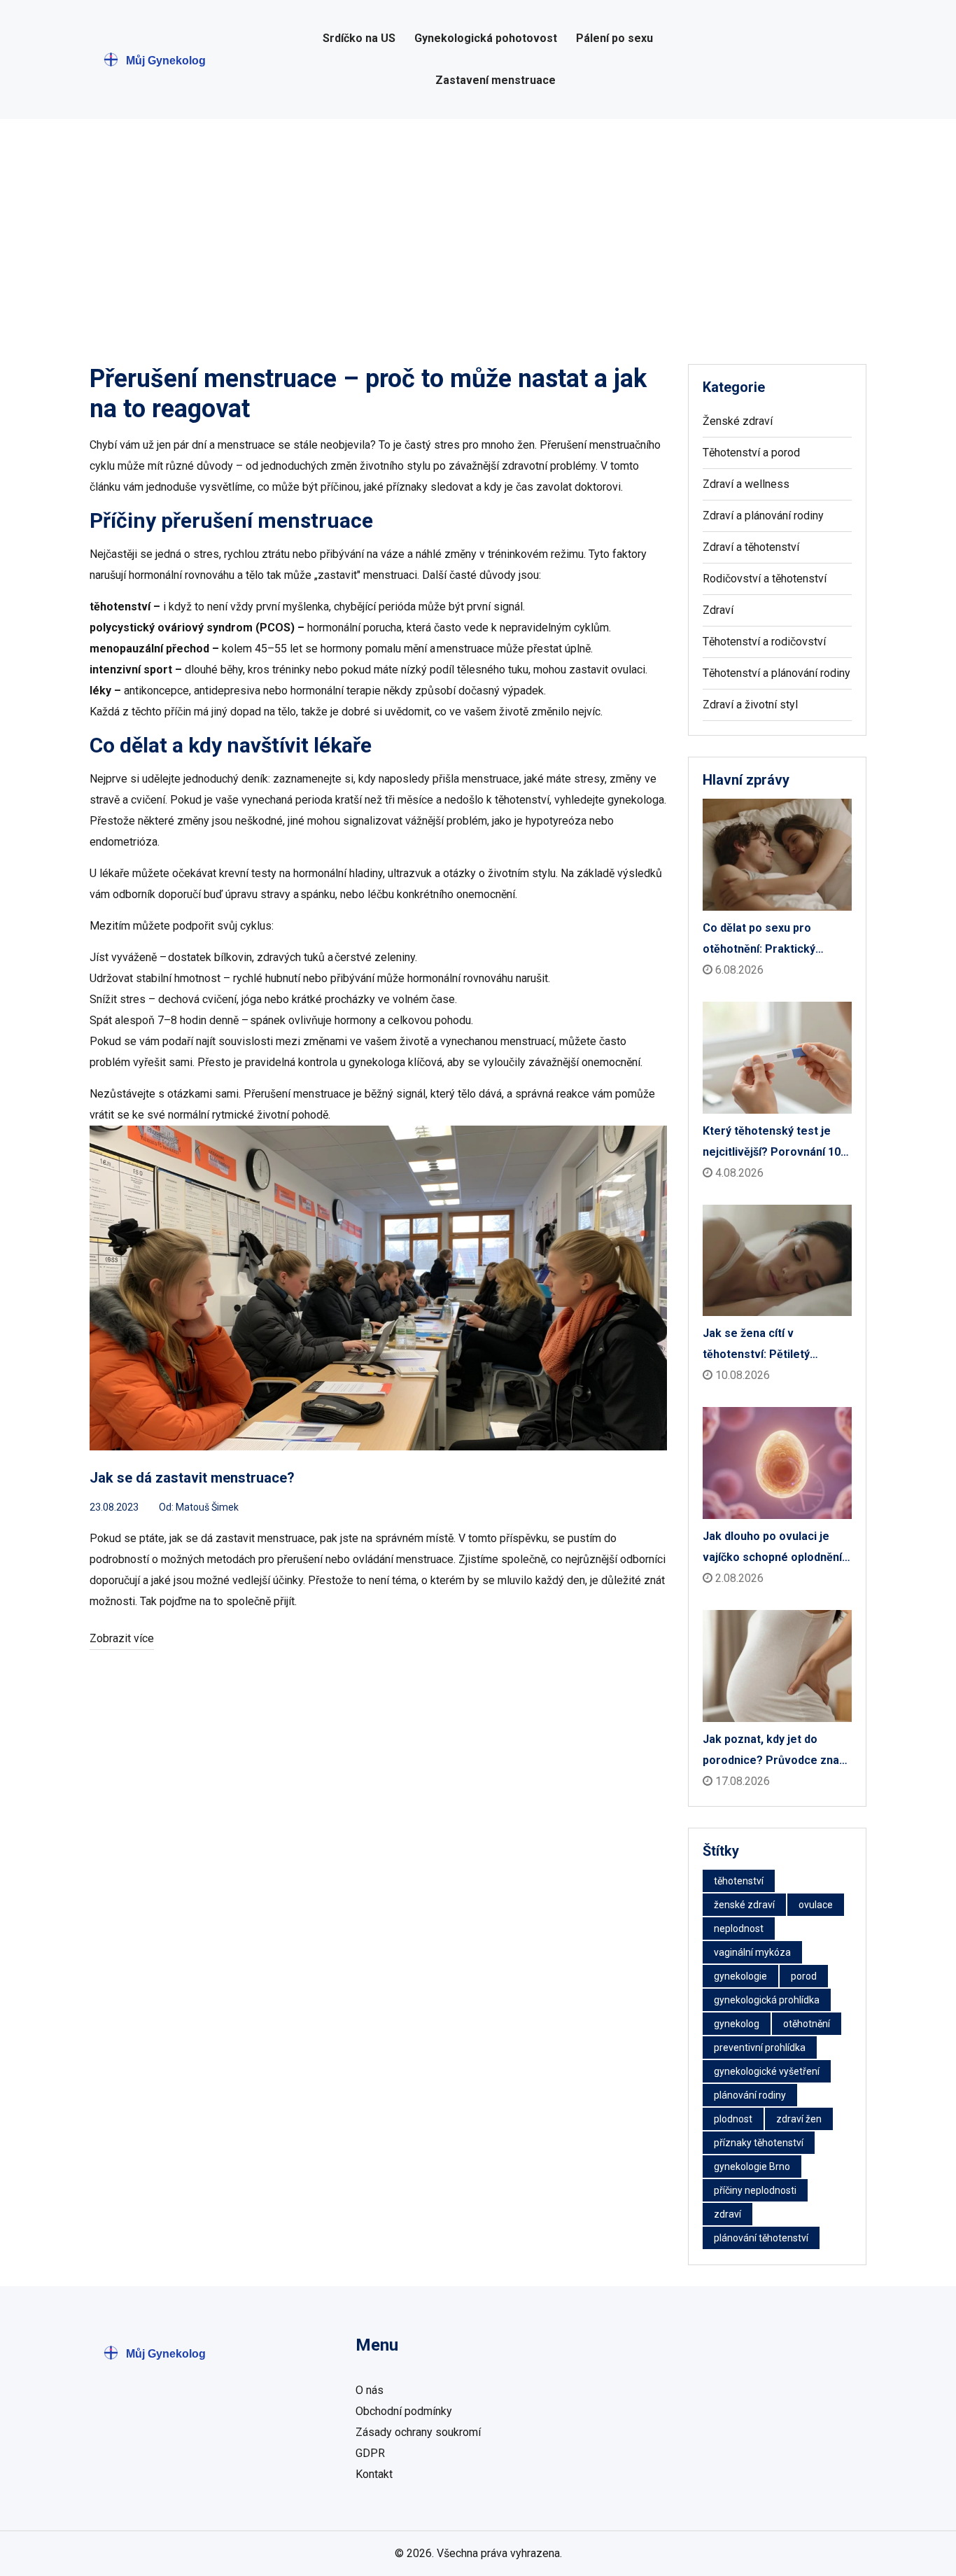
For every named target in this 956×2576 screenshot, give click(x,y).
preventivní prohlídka (760, 2047)
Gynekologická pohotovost (486, 38)
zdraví (727, 2214)
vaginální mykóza (752, 1952)
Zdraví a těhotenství (751, 547)
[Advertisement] (478, 224)
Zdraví (718, 610)
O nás (370, 2390)
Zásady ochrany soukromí (418, 2432)
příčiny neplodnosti (755, 2190)
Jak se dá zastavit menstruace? (192, 1478)
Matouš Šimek (207, 1507)
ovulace (816, 1905)
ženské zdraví (744, 1905)
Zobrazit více (122, 1638)
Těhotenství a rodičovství (764, 642)
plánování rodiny (750, 2095)
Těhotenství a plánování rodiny (776, 673)
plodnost (733, 2119)
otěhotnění (807, 2024)
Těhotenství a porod (751, 453)
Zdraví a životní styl (750, 705)
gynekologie (740, 1976)
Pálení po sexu (614, 38)
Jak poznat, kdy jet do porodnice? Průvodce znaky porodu (777, 1752)
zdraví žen (799, 2119)
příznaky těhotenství (759, 2143)
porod (804, 1976)
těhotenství (739, 1881)
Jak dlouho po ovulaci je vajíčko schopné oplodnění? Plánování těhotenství (775, 1549)
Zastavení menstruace (495, 80)
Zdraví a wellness (746, 484)
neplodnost (739, 1928)
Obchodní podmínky (404, 2411)
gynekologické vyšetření (767, 2071)
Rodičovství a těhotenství (765, 579)
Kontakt (374, 2474)
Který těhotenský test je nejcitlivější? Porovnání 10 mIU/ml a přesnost (772, 1143)
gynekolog (737, 2024)
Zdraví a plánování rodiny (763, 516)
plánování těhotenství (761, 2238)
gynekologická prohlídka (767, 2000)
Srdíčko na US (359, 38)
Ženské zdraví (738, 421)
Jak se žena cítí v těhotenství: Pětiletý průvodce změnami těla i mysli (767, 1346)
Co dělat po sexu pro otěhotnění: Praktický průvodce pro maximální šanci (766, 940)
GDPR (370, 2453)
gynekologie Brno (752, 2166)
